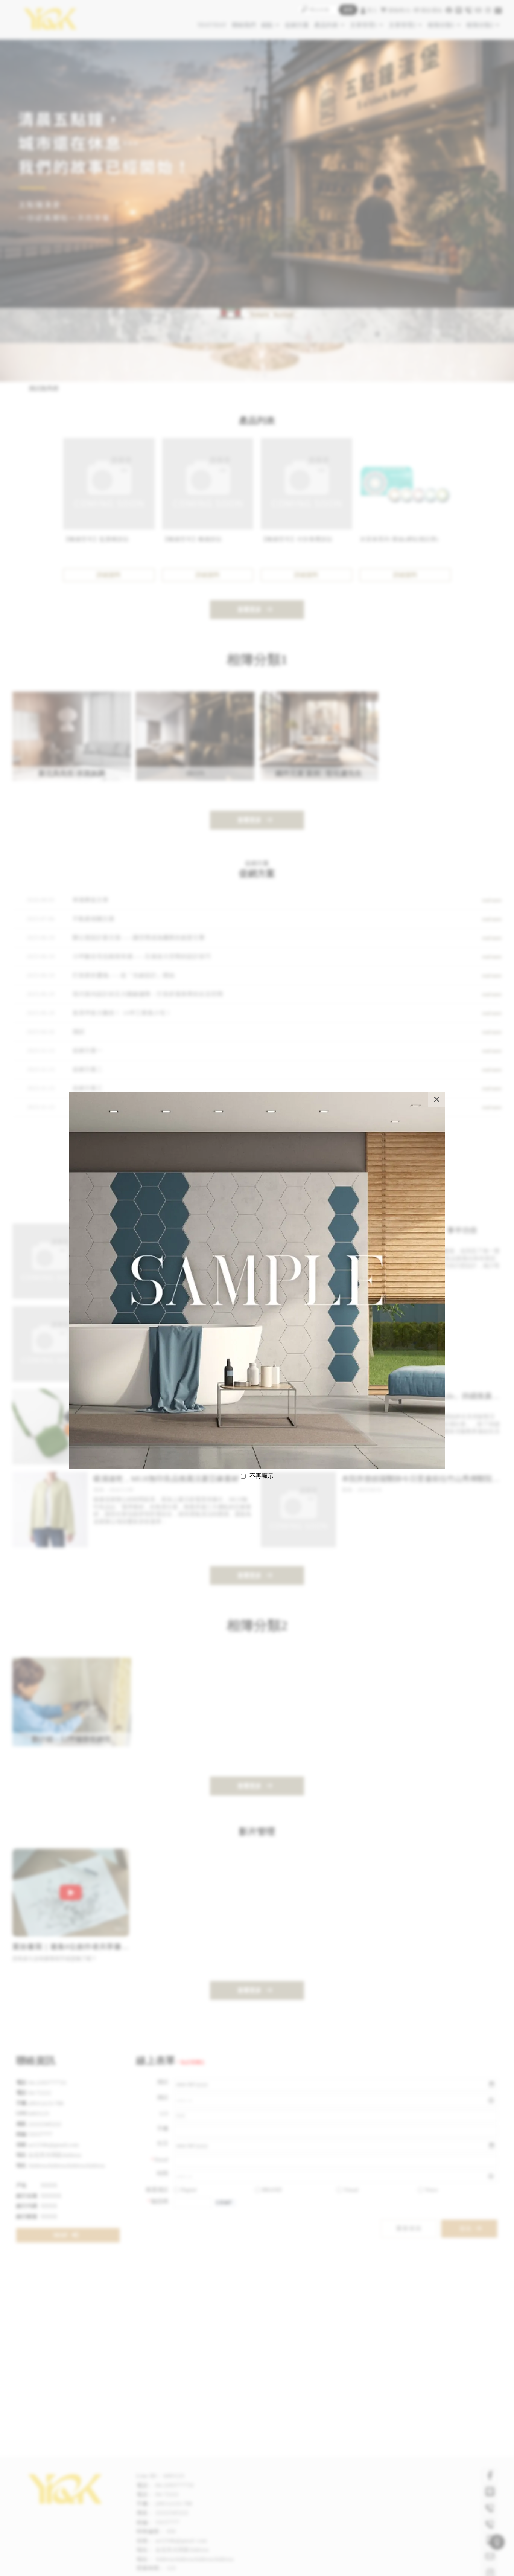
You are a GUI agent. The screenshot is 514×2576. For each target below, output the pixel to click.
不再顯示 (262, 1476)
